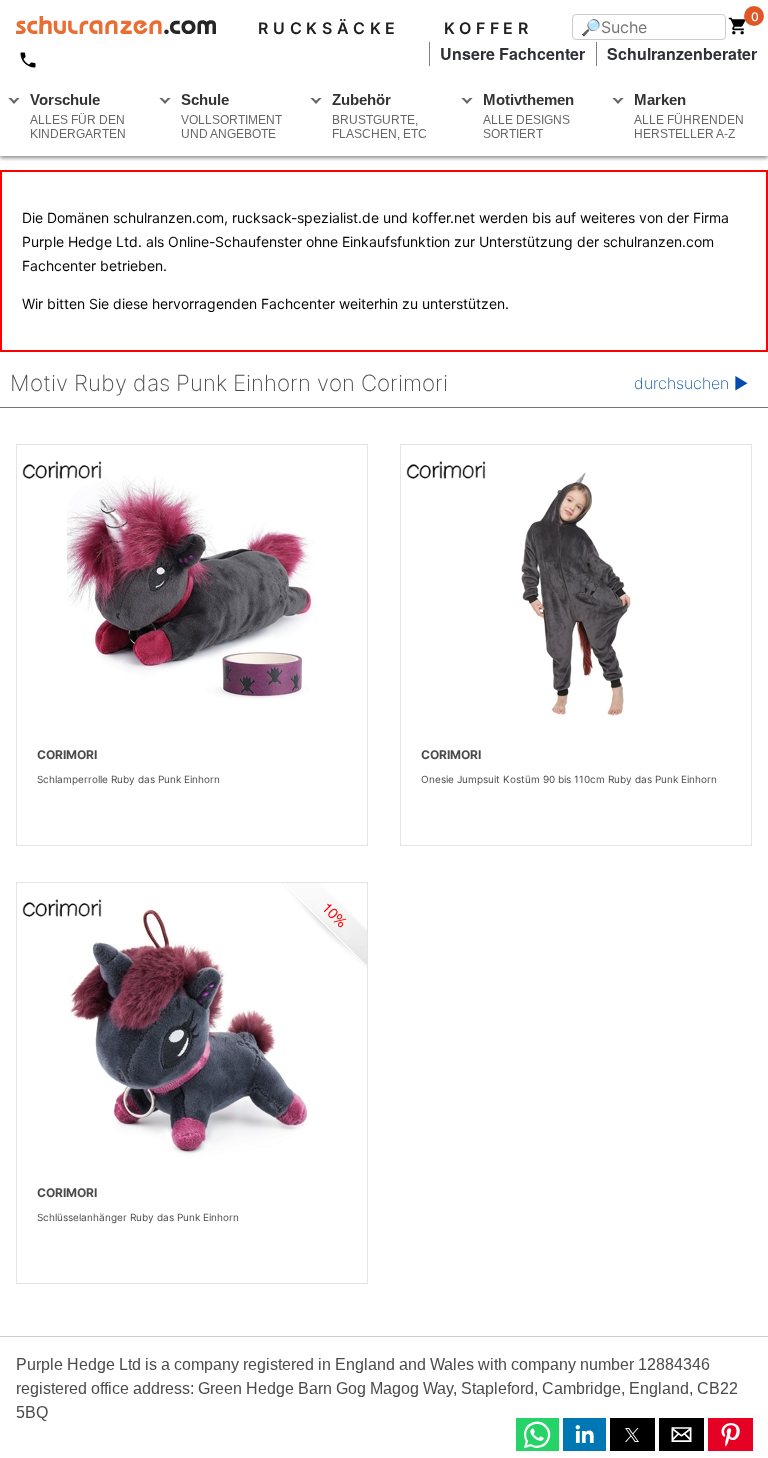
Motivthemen (528, 116)
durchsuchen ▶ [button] (691, 383)
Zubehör (379, 116)
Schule (231, 116)
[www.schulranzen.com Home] (108, 28)
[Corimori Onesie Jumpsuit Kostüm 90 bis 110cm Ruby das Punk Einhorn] (576, 594)
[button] (537, 1434)
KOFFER (488, 28)
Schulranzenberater (682, 53)
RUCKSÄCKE (329, 28)
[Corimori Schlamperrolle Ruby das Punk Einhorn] (192, 594)
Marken (689, 116)
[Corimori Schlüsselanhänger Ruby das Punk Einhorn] (192, 1032)
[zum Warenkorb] (738, 30)
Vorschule (78, 116)
